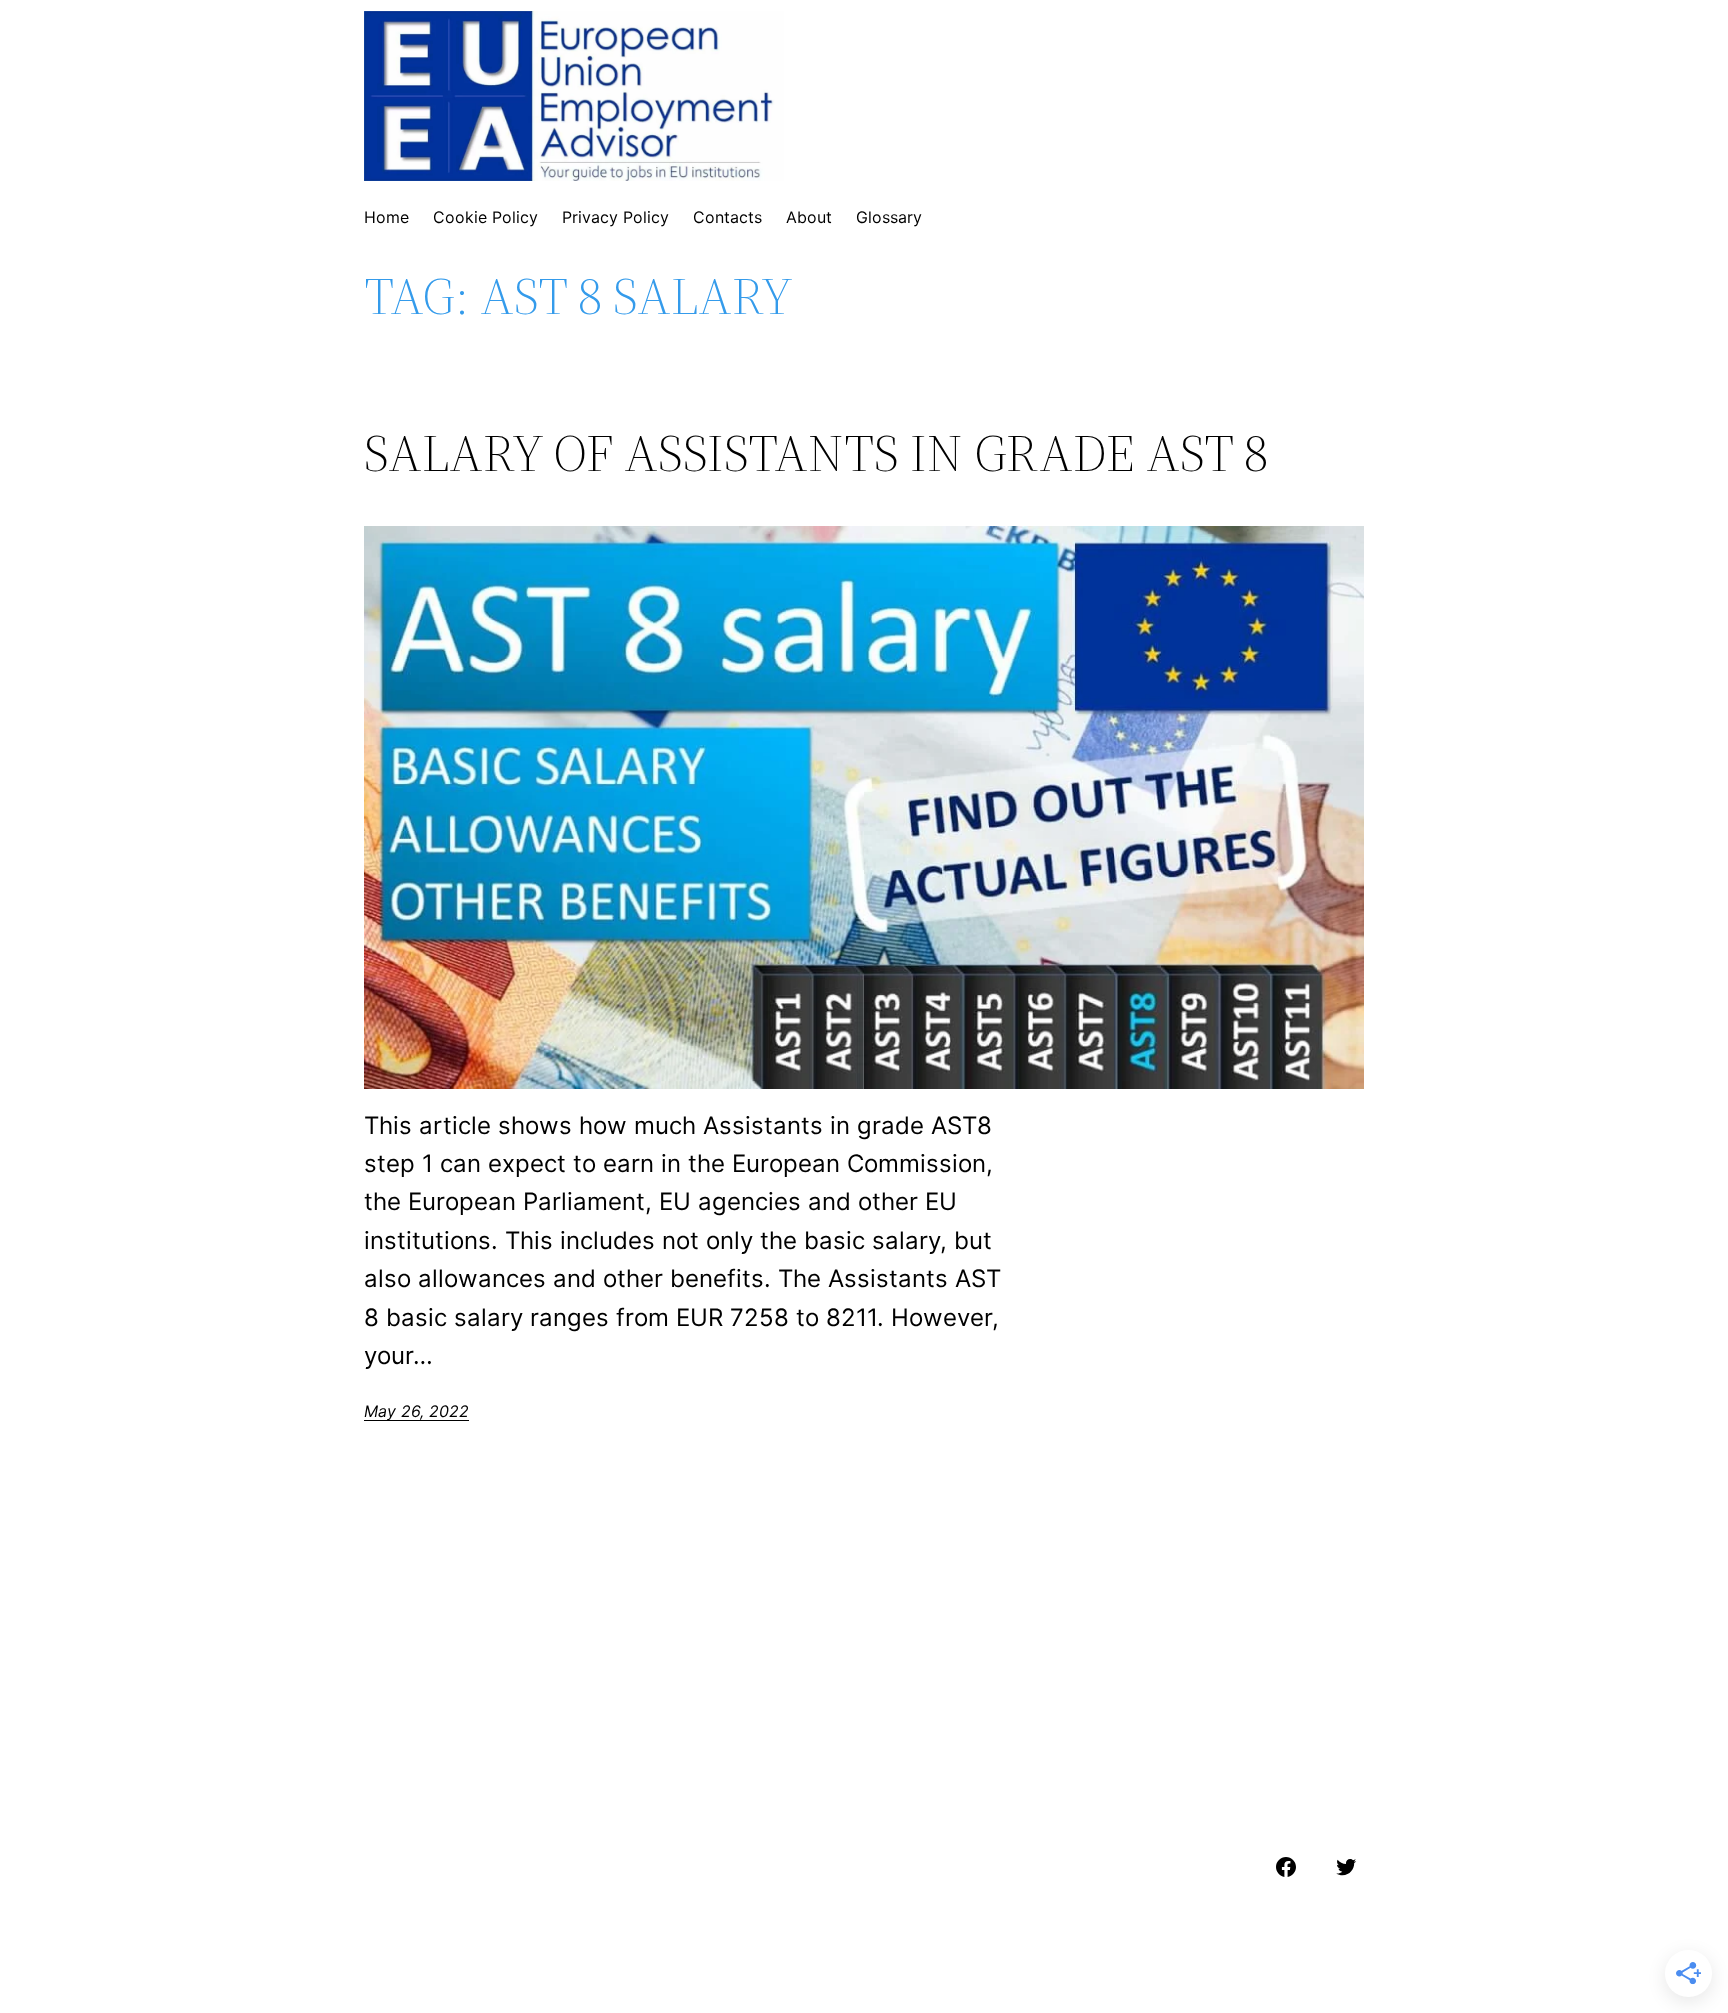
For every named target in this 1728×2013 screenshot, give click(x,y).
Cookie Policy (485, 217)
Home (386, 217)
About (809, 217)
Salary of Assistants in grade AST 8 (816, 453)
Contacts (727, 217)
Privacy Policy (615, 217)
